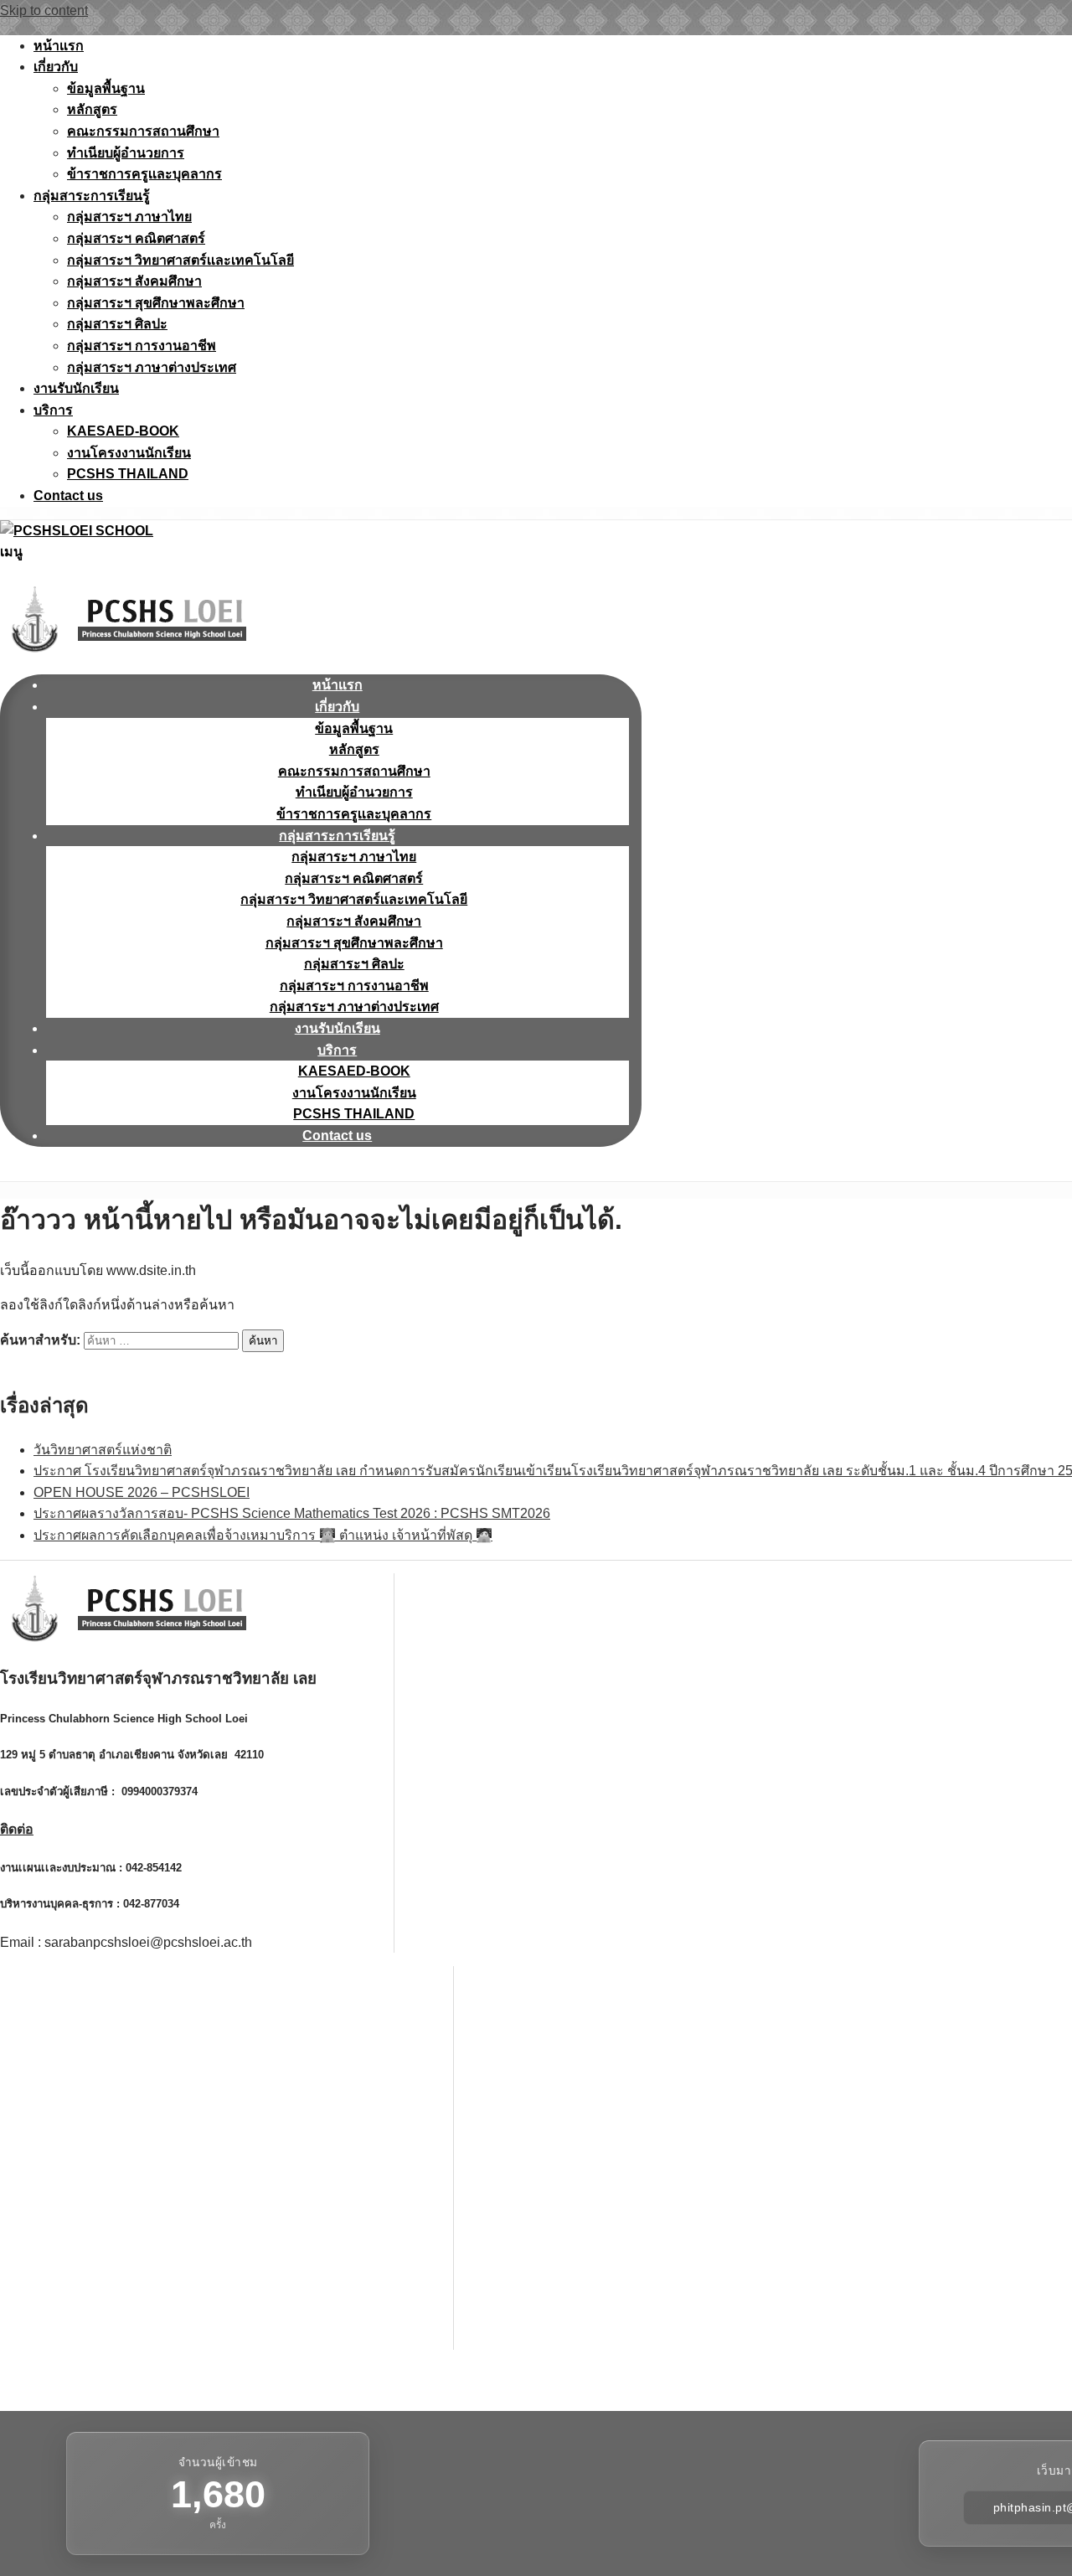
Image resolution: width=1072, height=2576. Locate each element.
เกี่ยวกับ (56, 67)
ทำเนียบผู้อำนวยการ (126, 153)
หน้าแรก (59, 46)
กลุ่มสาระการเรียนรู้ (92, 196)
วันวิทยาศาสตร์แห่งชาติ (103, 1450)
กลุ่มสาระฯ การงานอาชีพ (142, 346)
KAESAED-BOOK (123, 431)
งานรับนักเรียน (76, 388)
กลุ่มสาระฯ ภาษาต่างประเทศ (152, 367)
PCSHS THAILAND (128, 474)
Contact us (68, 496)
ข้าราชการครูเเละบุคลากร (144, 174)
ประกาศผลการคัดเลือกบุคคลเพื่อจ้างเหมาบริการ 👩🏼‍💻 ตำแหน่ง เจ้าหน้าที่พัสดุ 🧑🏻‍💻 (263, 1535)
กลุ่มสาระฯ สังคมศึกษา (134, 281)
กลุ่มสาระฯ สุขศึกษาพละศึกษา (156, 303)
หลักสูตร (92, 109)
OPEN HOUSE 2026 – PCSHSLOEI (142, 1492)
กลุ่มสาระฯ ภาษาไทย (129, 217)
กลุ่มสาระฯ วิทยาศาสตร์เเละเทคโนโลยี (180, 260)
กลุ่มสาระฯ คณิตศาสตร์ (136, 238)
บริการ (53, 410)
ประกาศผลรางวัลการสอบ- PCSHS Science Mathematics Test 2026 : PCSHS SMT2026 (292, 1513)
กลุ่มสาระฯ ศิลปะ (117, 324)
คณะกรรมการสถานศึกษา (143, 131)
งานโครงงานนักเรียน (129, 453)
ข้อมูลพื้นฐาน (106, 88)
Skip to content (44, 10)
